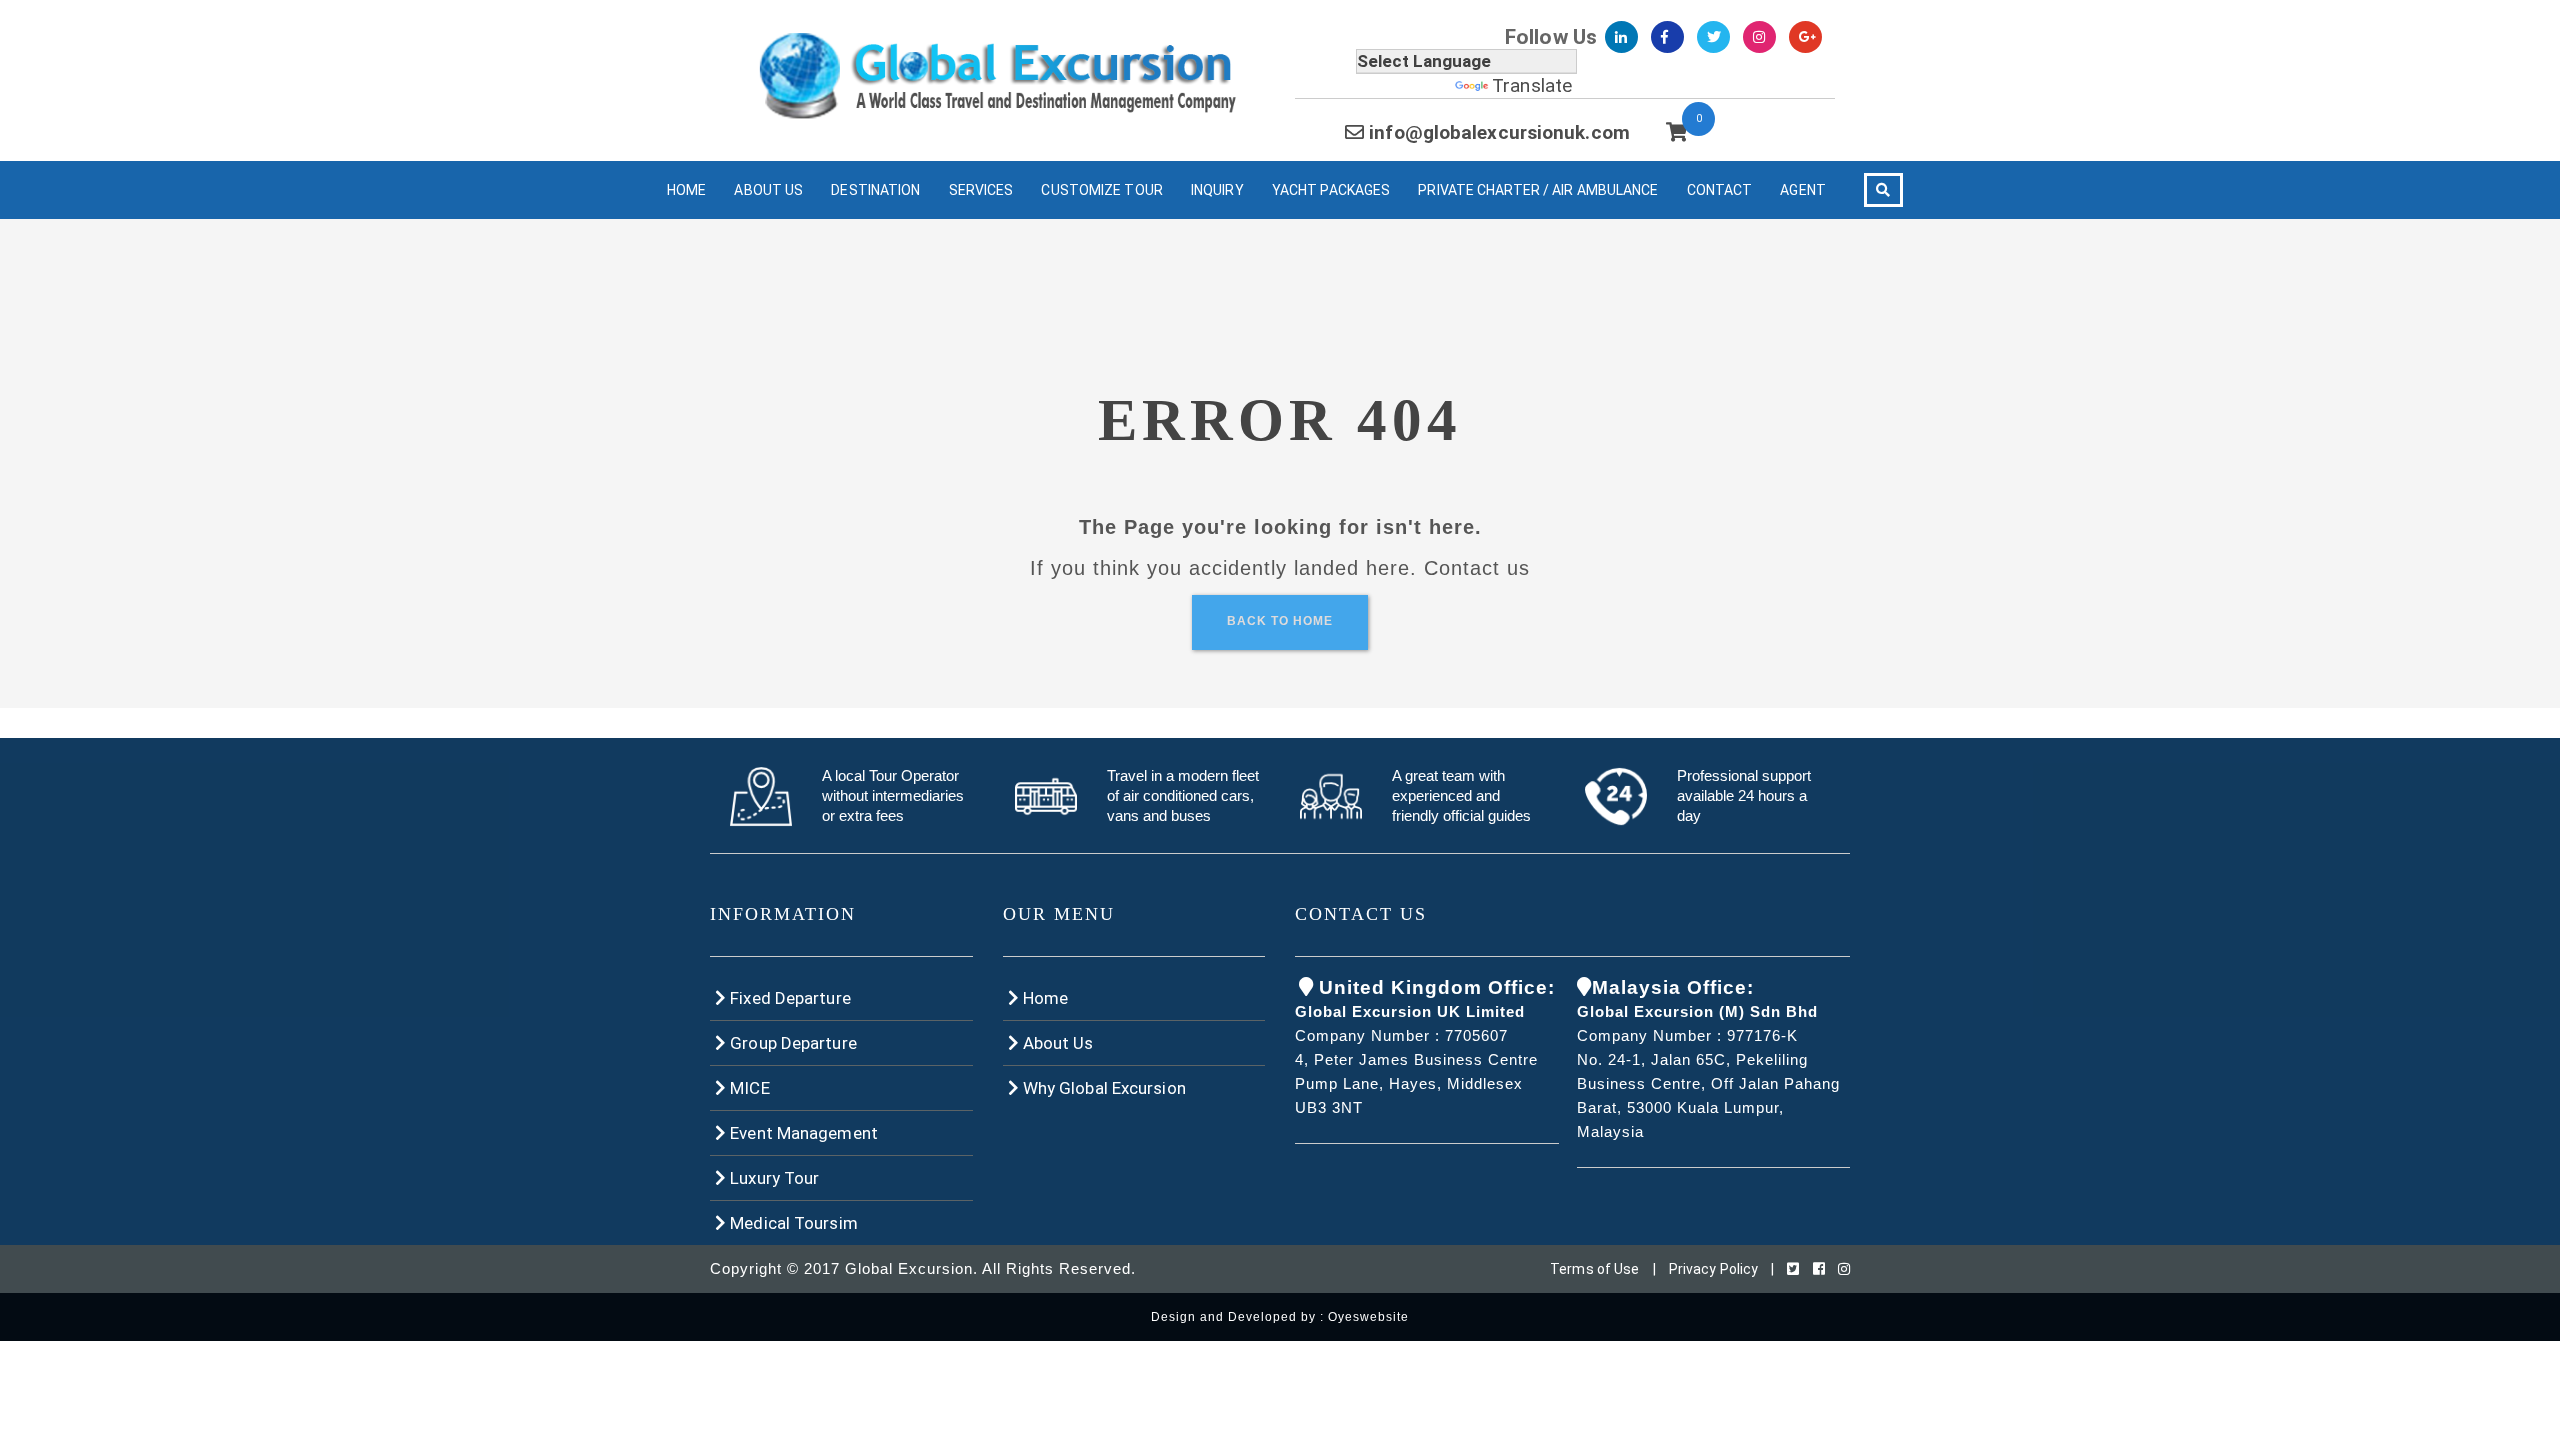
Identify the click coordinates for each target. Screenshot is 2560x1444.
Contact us (1477, 568)
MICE (748, 1088)
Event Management (802, 1133)
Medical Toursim (792, 1223)
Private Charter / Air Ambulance (1538, 190)
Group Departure (791, 1043)
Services (981, 190)
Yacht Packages (1331, 190)
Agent (1803, 190)
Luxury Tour (772, 1178)
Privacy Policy (1713, 1269)
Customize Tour (1101, 190)
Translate (1532, 85)
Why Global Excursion (1102, 1088)
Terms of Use (1594, 1269)
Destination (875, 190)
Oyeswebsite (1368, 1317)
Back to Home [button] (1280, 621)
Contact (1720, 190)
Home (686, 190)
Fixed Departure (788, 998)
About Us (768, 190)
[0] (1676, 132)
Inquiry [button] (1217, 190)
